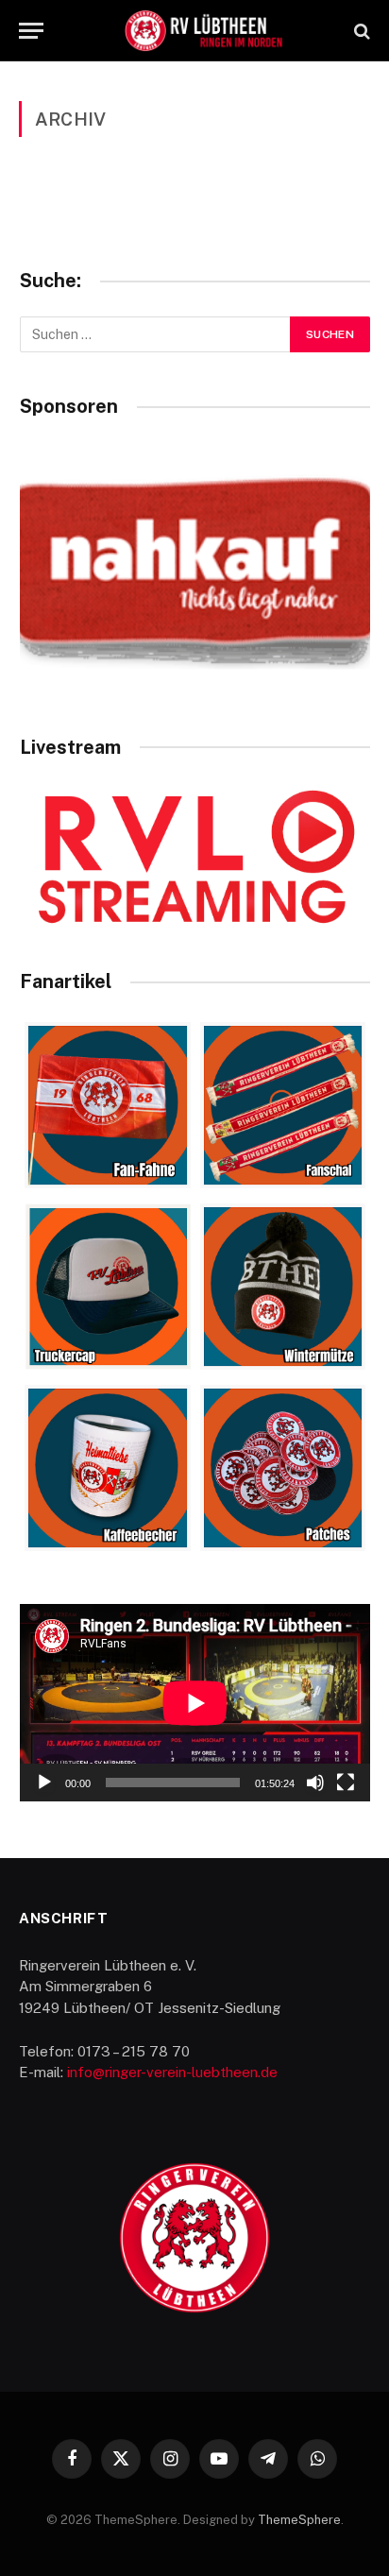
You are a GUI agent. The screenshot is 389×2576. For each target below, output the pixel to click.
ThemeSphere (299, 2520)
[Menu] (31, 31)
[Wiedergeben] (44, 1783)
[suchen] (360, 31)
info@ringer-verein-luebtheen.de (172, 2072)
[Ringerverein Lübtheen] (204, 31)
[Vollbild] (346, 1783)
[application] (195, 1703)
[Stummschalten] (315, 1783)
